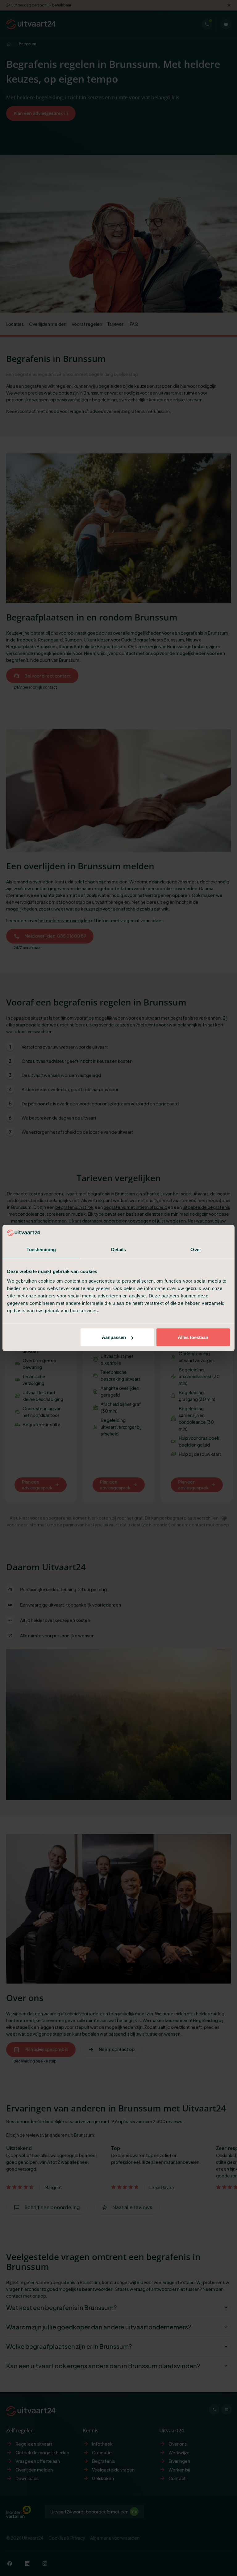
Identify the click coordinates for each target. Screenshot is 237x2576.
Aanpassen (114, 1337)
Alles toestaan (193, 1337)
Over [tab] (196, 1249)
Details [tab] (119, 1249)
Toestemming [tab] (41, 1249)
